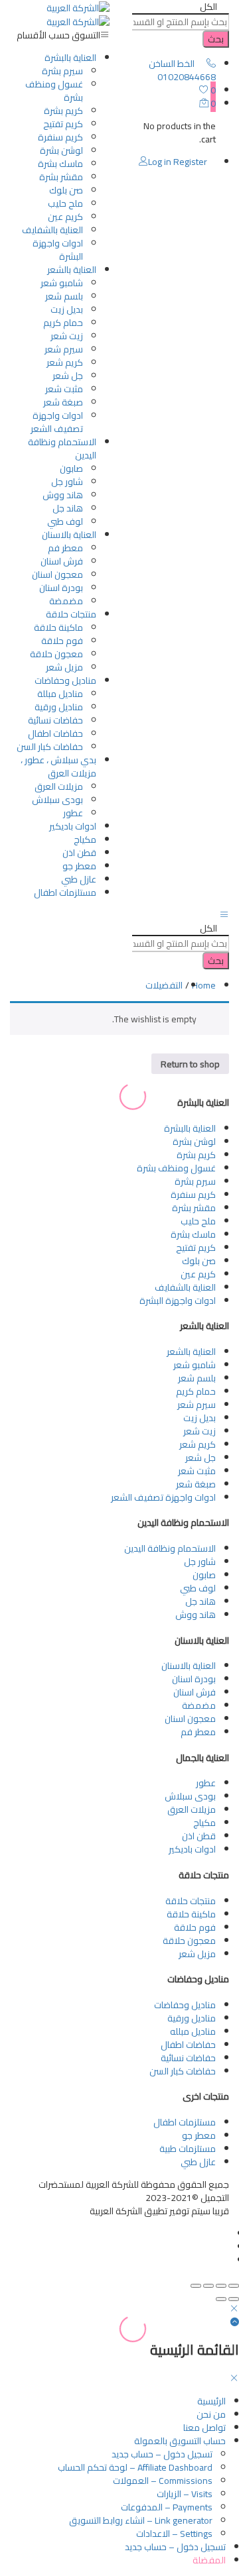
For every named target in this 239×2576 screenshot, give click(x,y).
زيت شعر (67, 336)
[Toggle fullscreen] (208, 2286)
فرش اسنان (62, 561)
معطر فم (65, 548)
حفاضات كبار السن (50, 747)
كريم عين (65, 217)
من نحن (211, 2414)
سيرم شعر (64, 349)
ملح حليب (65, 203)
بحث (216, 39)
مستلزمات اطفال (65, 892)
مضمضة (66, 601)
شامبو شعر (62, 283)
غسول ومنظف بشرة (54, 91)
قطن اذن (79, 853)
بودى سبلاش (57, 800)
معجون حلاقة (56, 654)
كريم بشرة (63, 111)
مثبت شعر (64, 389)
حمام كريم (63, 323)
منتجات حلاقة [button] (71, 614)
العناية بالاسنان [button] (69, 535)
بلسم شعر (64, 296)
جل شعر (68, 376)
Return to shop (190, 1064)
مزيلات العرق (59, 786)
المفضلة (209, 2560)
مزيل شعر (64, 667)
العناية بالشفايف (52, 230)
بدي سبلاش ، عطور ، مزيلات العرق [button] (58, 767)
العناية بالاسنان (189, 1666)
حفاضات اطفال (55, 733)
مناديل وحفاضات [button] (65, 680)
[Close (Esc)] (234, 2286)
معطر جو (79, 866)
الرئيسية (211, 2401)
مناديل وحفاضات (185, 2005)
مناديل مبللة (60, 694)
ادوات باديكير (73, 826)
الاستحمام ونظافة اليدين (170, 1548)
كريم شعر (65, 362)
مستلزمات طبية (188, 2149)
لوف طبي (65, 521)
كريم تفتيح (63, 124)
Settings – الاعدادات (174, 2534)
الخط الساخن (172, 64)
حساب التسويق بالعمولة (180, 2441)
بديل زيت (67, 309)
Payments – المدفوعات (167, 2507)
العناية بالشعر (191, 1352)
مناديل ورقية (59, 707)
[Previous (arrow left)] (234, 2299)
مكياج (85, 839)
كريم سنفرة (60, 137)
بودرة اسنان (61, 588)
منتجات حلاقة (191, 1901)
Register (190, 162)
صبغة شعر (63, 402)
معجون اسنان (57, 574)
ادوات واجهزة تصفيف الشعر (57, 422)
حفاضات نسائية (55, 720)
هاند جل (68, 508)
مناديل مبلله (193, 2031)
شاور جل (67, 482)
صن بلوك (66, 190)
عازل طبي (79, 879)
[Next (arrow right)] (221, 2299)
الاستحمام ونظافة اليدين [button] (62, 449)
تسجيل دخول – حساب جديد (162, 2454)
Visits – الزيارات (185, 2494)
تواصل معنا (204, 2428)
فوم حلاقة (62, 641)
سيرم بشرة (62, 71)
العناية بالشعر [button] (72, 270)
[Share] (221, 2286)
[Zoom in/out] (196, 2286)
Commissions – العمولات (163, 2481)
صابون (71, 468)
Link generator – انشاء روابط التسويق (141, 2520)
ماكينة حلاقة (58, 627)
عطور (73, 813)
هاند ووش (63, 495)
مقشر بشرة (61, 177)
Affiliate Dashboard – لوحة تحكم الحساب (135, 2467)
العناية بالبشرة (190, 1128)
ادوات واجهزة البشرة (58, 250)
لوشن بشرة (61, 150)
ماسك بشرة (60, 164)
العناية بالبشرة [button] (70, 58)
